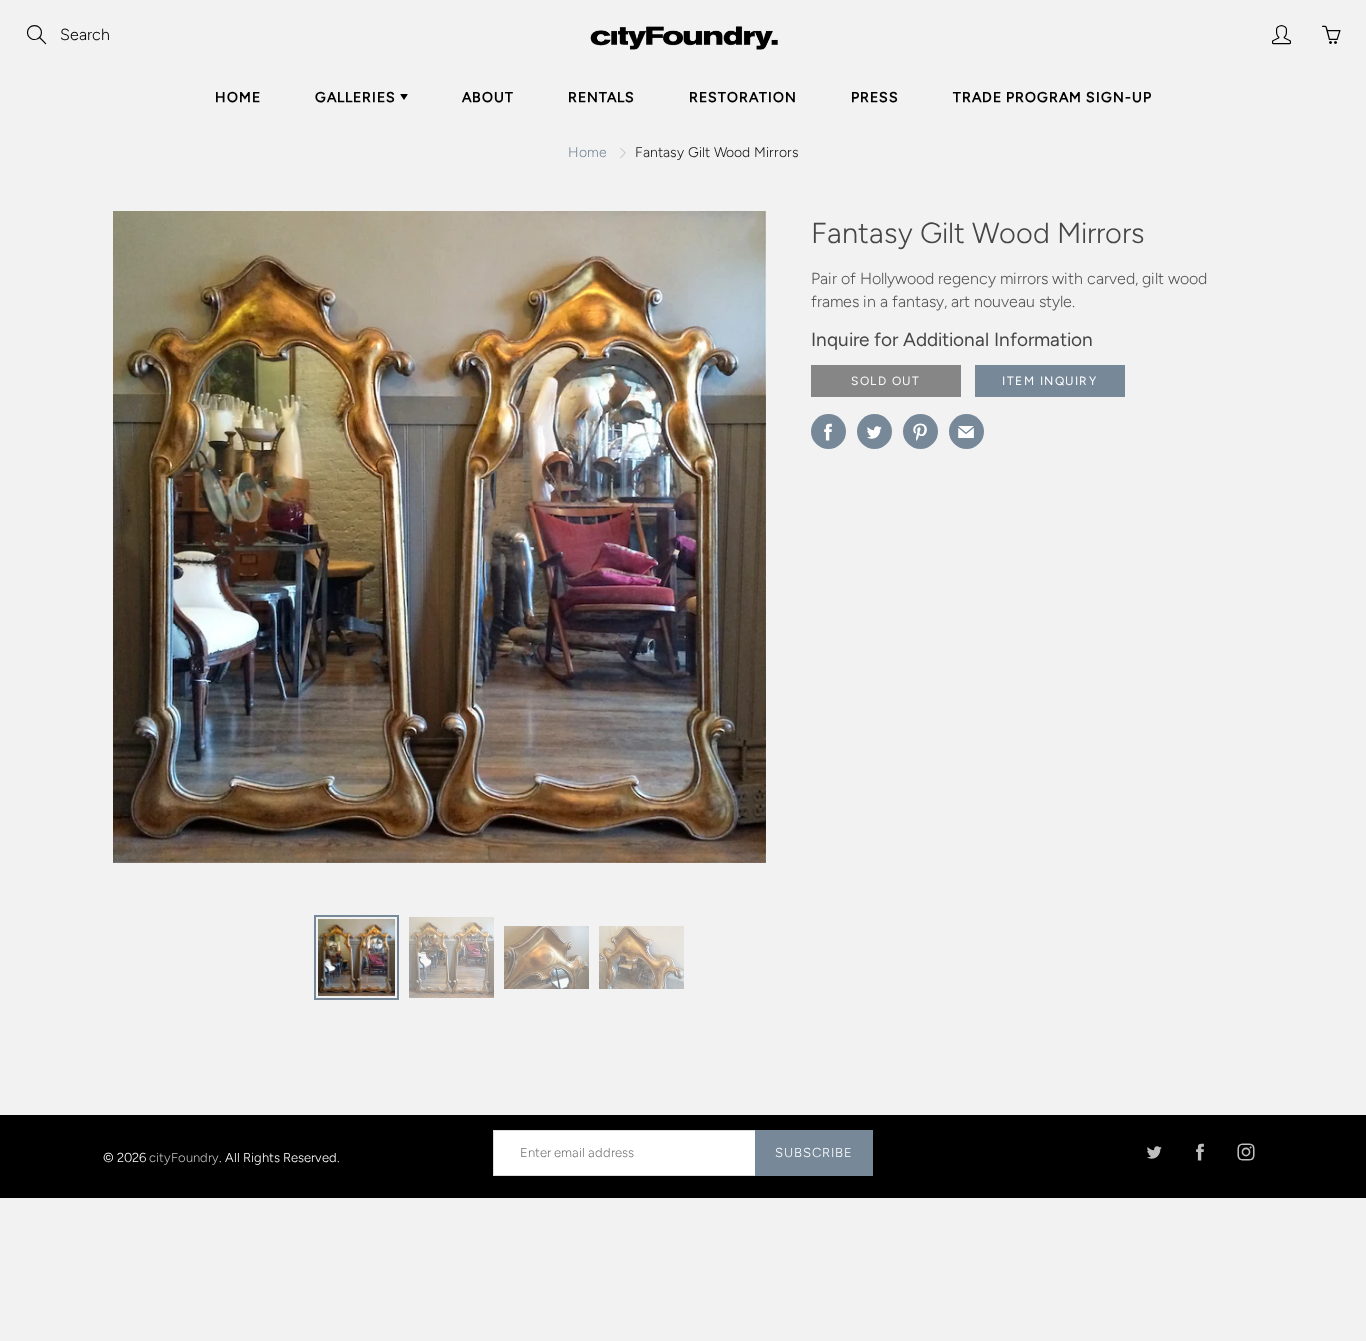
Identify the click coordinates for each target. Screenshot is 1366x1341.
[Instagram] (1245, 1152)
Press (875, 97)
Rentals (601, 97)
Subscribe (814, 1152)
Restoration (743, 97)
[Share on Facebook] (828, 431)
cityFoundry (184, 1156)
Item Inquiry (1049, 381)
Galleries (357, 97)
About (488, 97)
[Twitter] (1153, 1152)
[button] (711, 544)
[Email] (966, 431)
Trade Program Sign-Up (1052, 97)
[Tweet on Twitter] (874, 431)
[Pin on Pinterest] (920, 431)
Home (238, 97)
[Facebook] (1199, 1152)
